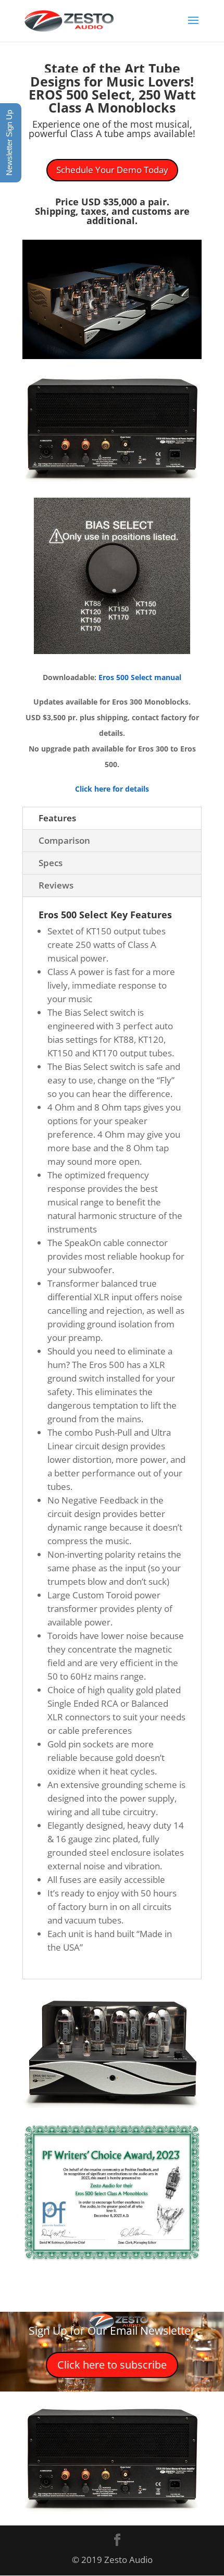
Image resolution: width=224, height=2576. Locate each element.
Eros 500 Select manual (139, 677)
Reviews (56, 885)
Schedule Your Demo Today (112, 170)
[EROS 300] (112, 356)
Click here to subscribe (112, 2365)
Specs (51, 863)
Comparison (64, 840)
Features (57, 818)
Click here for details (112, 789)
